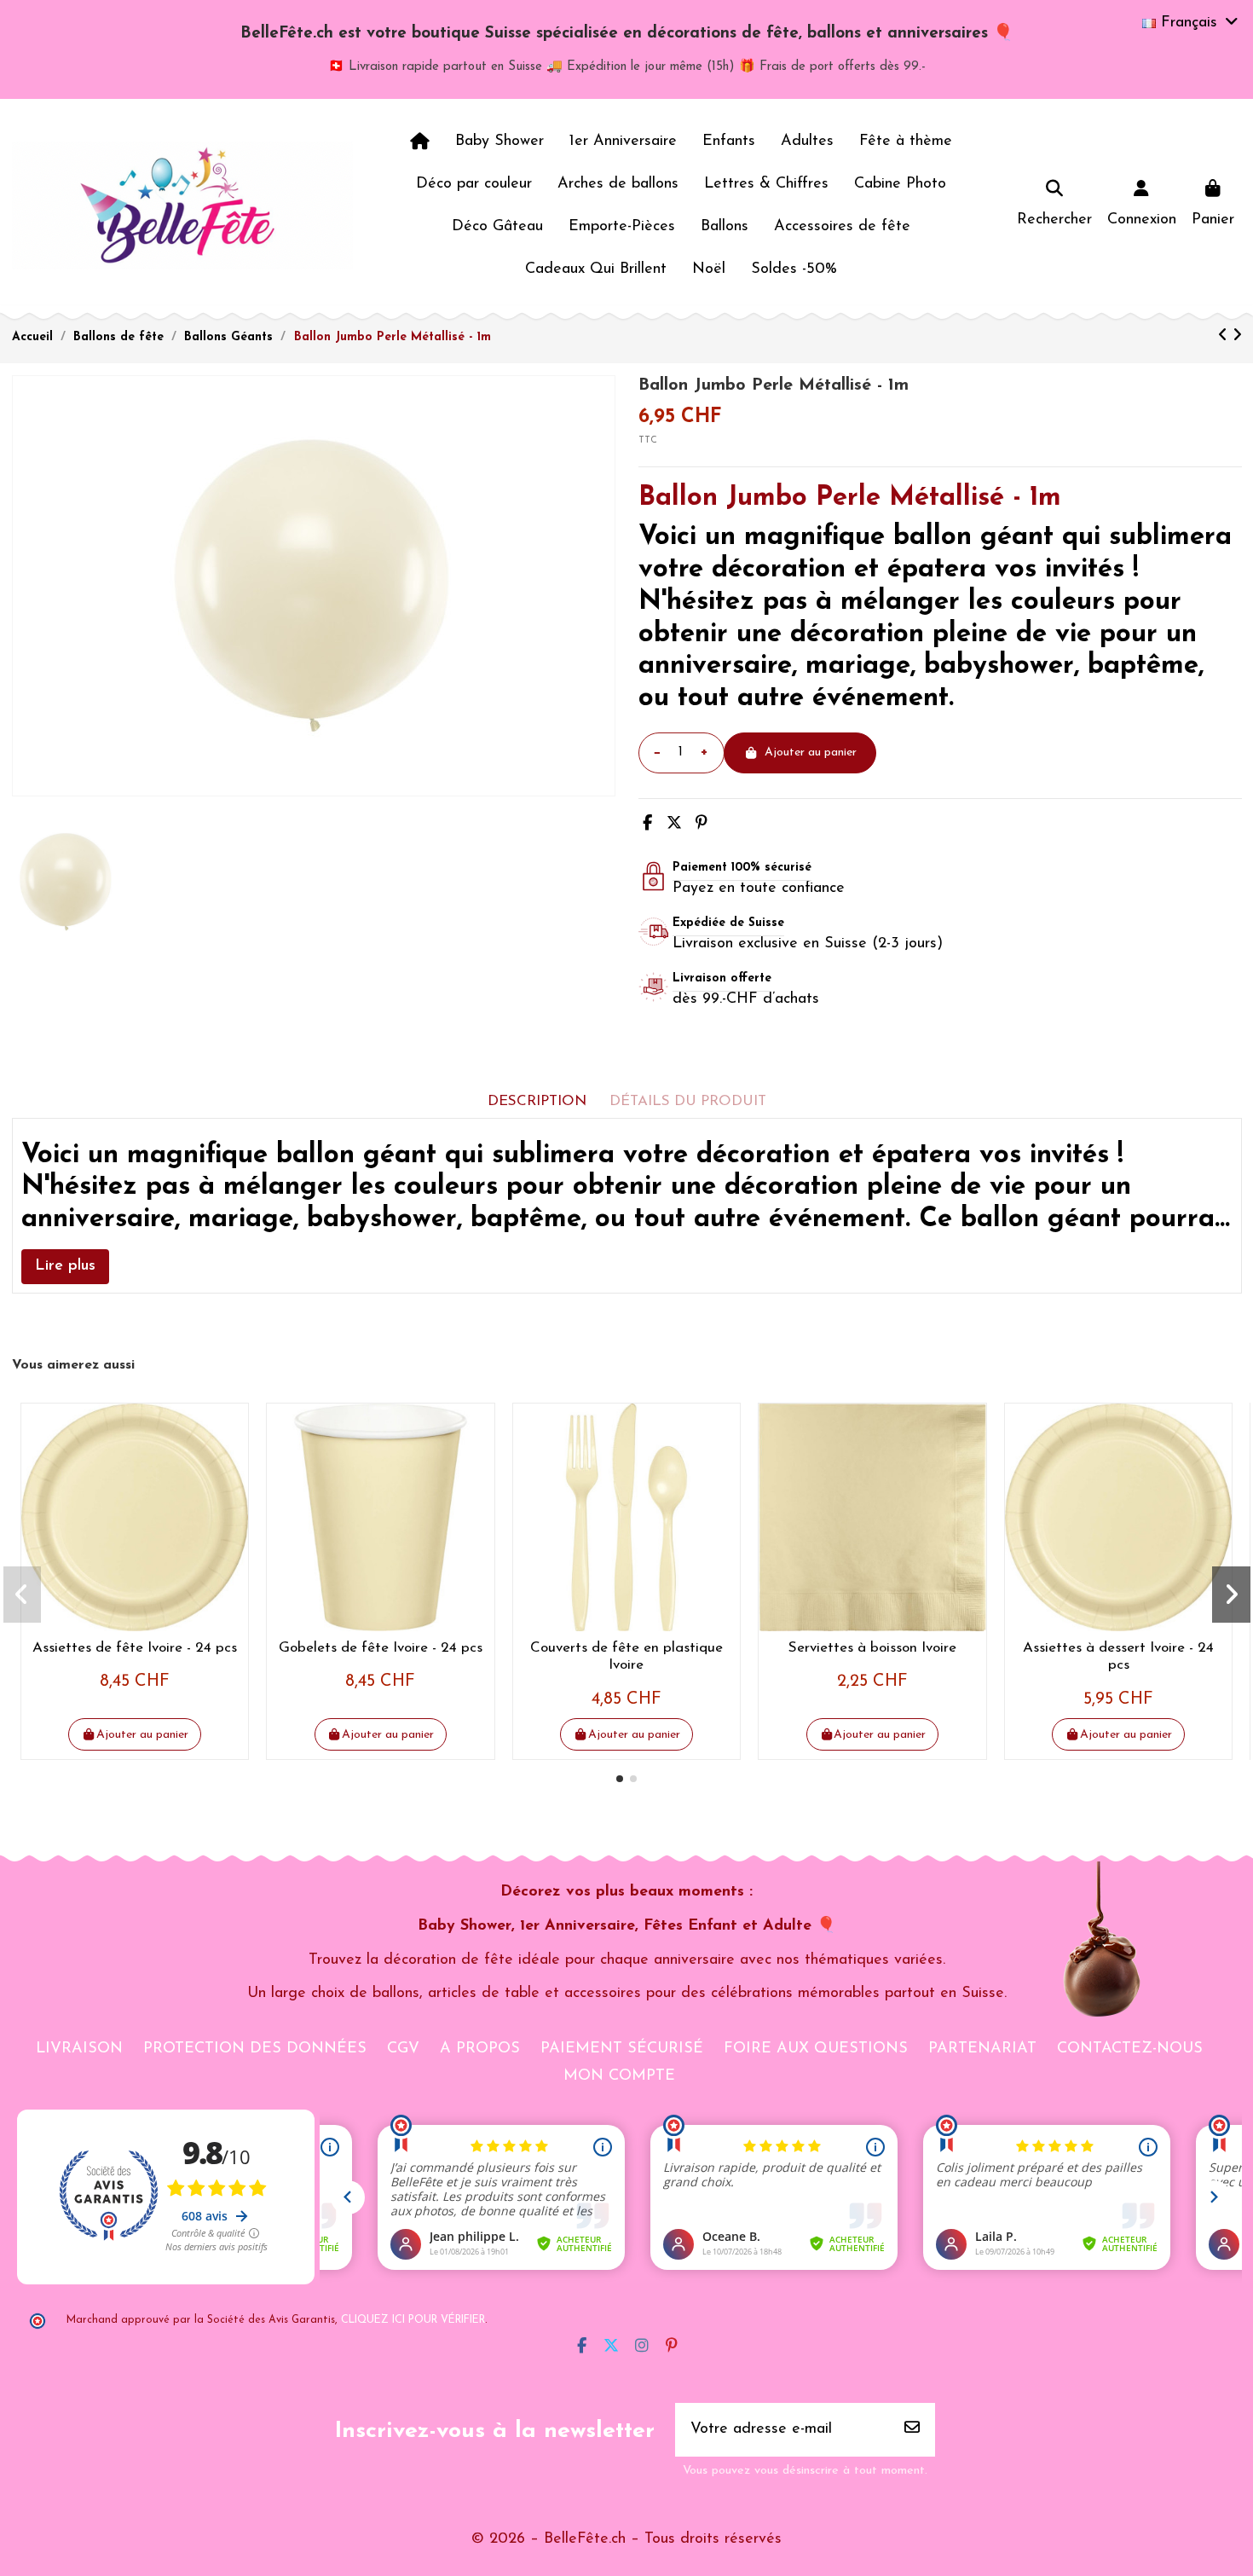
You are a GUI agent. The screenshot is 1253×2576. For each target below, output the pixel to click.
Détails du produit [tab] (688, 1101)
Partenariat (982, 2049)
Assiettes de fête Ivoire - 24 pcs (135, 1648)
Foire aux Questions (816, 2049)
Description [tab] (537, 1101)
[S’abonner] (912, 2430)
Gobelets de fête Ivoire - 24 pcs (381, 1648)
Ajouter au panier (811, 753)
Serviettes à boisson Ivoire (872, 1648)
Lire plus (65, 1266)
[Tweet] (674, 825)
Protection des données (255, 2049)
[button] (620, 1779)
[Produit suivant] (1237, 337)
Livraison (79, 2049)
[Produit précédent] (1225, 337)
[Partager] (647, 825)
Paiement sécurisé (622, 2049)
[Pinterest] (702, 825)
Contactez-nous (1130, 2049)
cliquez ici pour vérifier (413, 2320)
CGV (403, 2049)
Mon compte (619, 2076)
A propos (480, 2049)
